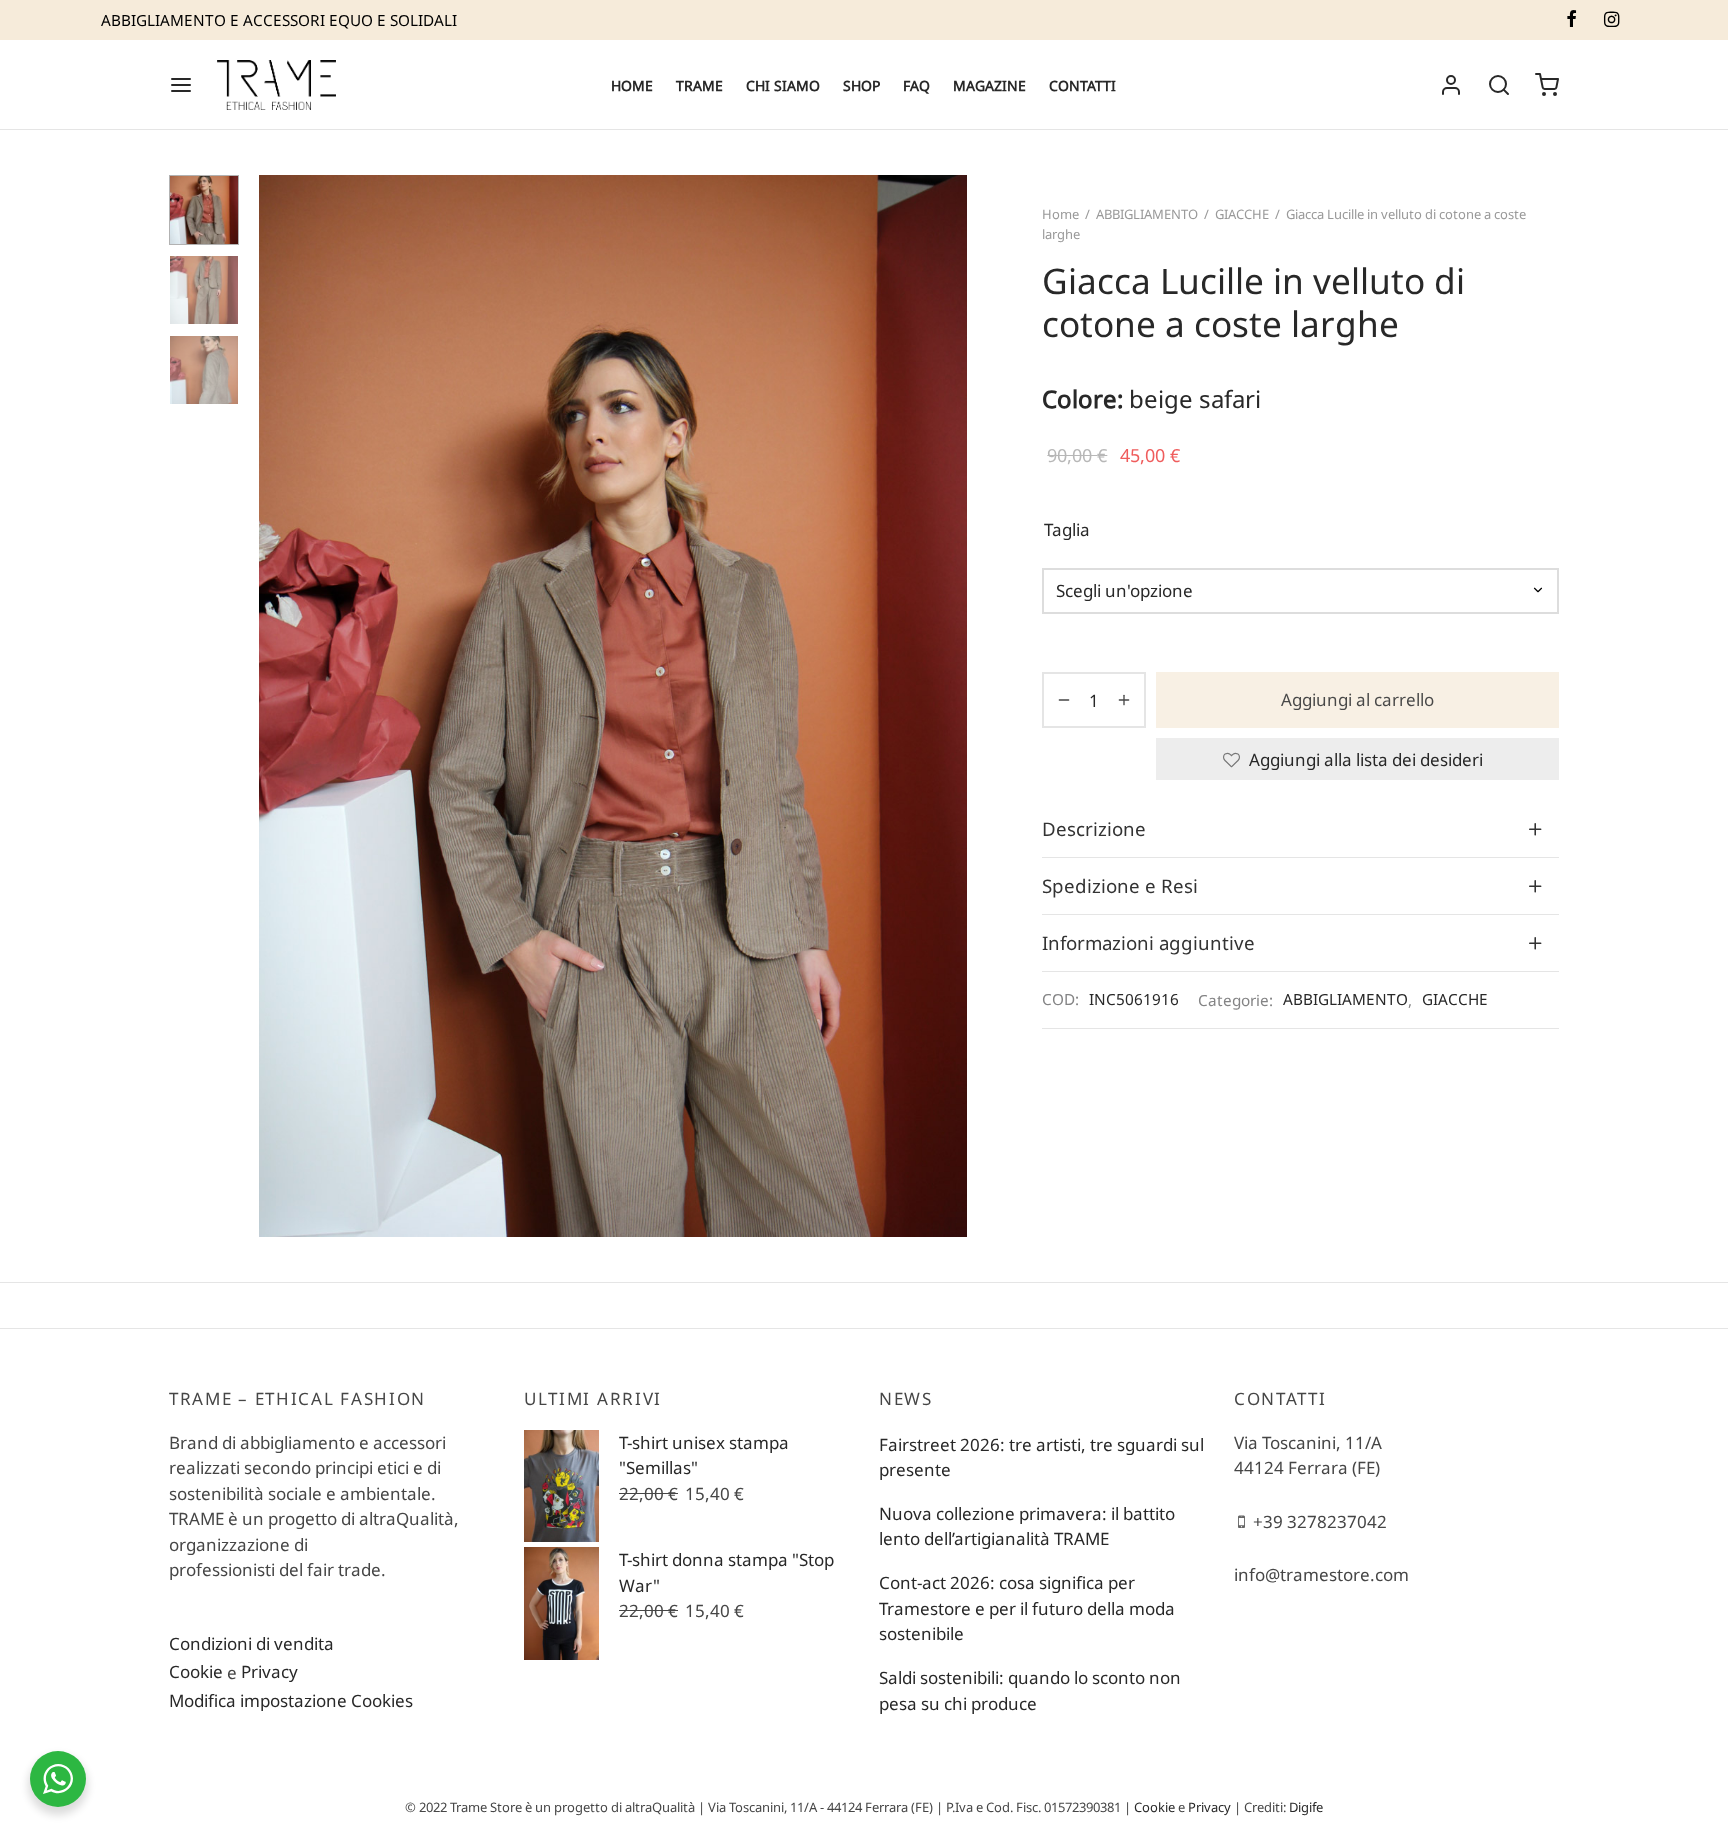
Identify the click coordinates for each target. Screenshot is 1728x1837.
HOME (632, 85)
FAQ (916, 85)
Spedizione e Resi (1120, 884)
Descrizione (1094, 827)
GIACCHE (1242, 214)
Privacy (269, 1671)
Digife (1306, 1807)
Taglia (1067, 529)
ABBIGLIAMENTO (1147, 214)
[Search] (1499, 85)
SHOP (861, 85)
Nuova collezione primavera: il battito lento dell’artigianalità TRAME (1027, 1526)
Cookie (196, 1671)
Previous (279, 706)
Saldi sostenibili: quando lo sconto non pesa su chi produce (1030, 1690)
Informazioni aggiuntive (1148, 941)
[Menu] (181, 85)
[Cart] (1547, 85)
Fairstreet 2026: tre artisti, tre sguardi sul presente (1041, 1457)
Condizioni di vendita (251, 1643)
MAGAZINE (989, 85)
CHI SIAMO (783, 85)
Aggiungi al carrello (1357, 700)
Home (1060, 214)
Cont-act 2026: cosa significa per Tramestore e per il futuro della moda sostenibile (1027, 1608)
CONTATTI (1082, 85)
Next (947, 706)
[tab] (1300, 828)
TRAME (699, 85)
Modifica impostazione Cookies (291, 1700)
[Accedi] (1451, 85)
